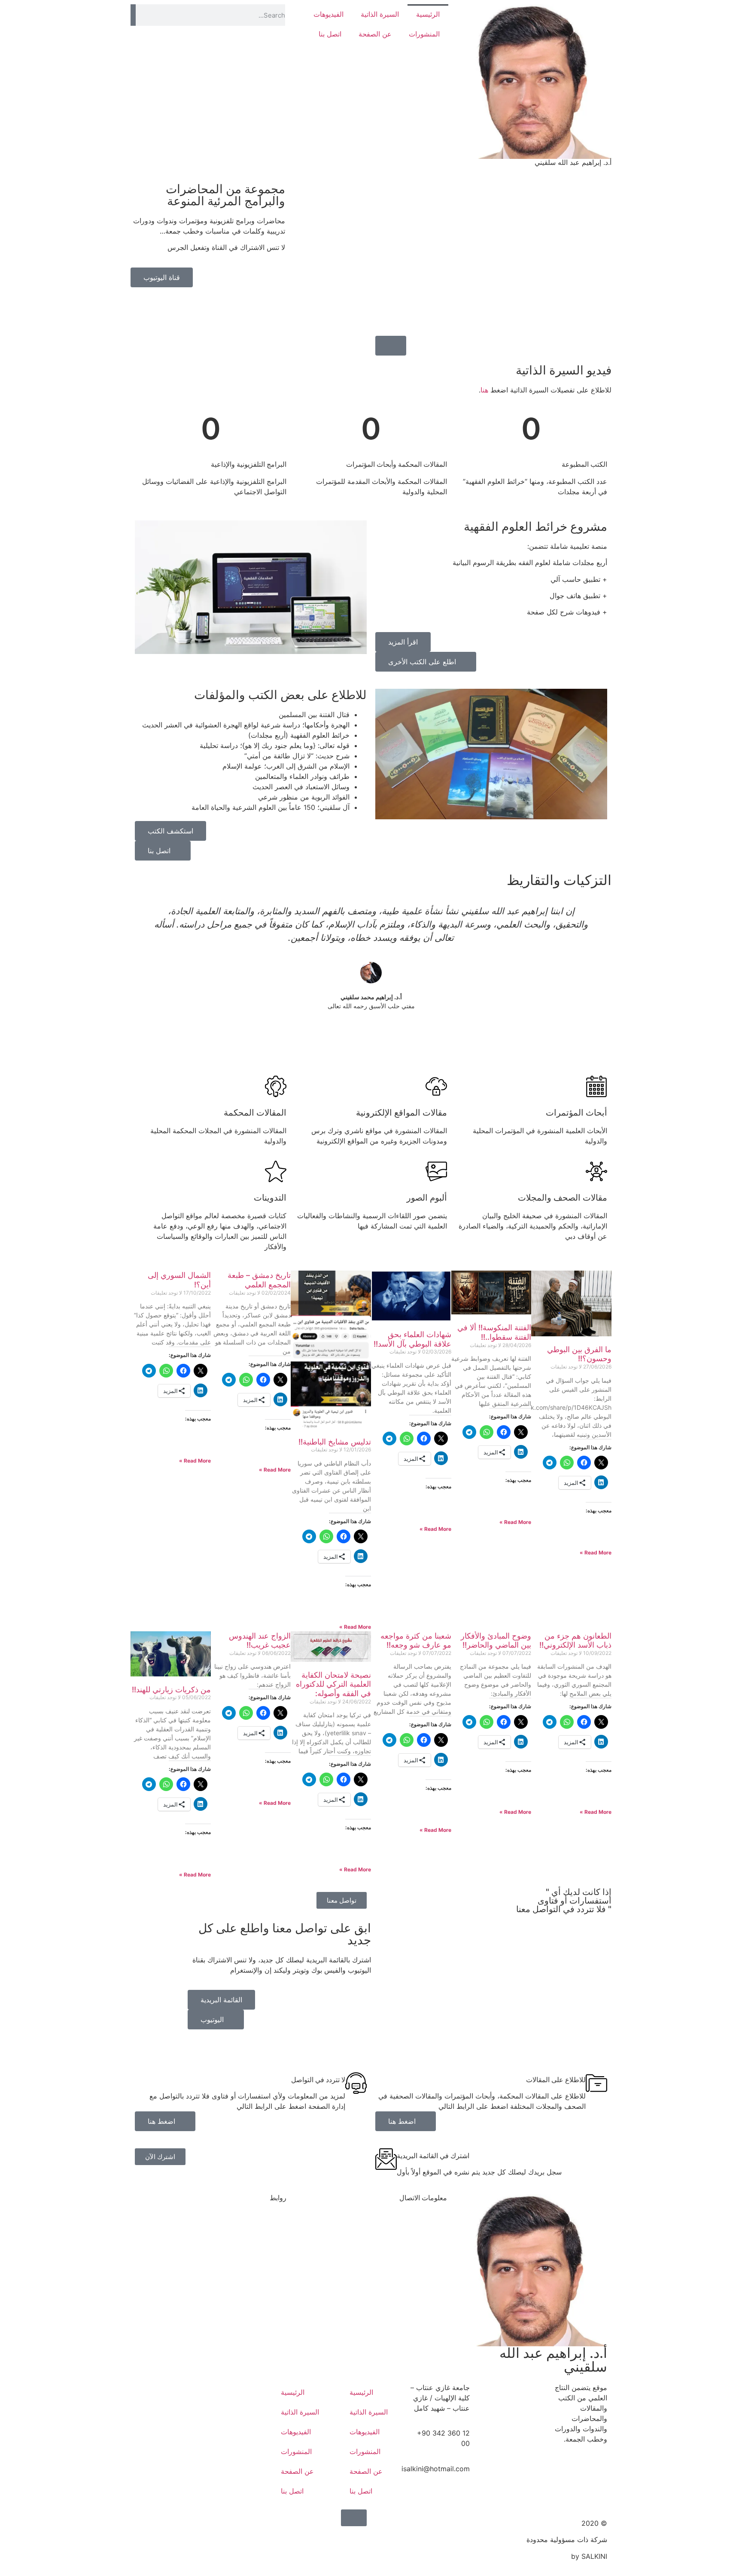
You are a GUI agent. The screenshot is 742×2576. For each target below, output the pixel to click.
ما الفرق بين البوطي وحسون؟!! (579, 1354)
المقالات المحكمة (255, 1113)
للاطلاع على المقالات (556, 2080)
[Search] (133, 15)
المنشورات (424, 34)
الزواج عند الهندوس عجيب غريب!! (260, 1641)
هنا (484, 390)
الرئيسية (428, 14)
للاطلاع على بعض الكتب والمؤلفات (280, 695)
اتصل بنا (330, 34)
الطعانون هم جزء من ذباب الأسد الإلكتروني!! (575, 1641)
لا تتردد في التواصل (318, 2080)
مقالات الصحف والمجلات (563, 1198)
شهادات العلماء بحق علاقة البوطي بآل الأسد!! (412, 1339)
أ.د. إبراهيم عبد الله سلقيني (573, 162)
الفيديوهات (328, 14)
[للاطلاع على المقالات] (596, 2083)
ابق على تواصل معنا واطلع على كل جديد (285, 1934)
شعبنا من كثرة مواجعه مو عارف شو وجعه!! (416, 1641)
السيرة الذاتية (380, 14)
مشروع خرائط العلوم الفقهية (535, 526)
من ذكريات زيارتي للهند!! (171, 1689)
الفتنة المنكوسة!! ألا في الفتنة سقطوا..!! (494, 1332)
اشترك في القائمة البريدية (433, 2156)
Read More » (596, 1553)
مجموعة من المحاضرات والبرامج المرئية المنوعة (225, 195)
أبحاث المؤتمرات (576, 1113)
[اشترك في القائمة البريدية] (386, 2159)
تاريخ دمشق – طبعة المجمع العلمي (259, 1280)
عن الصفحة (375, 34)
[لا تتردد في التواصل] (356, 2083)
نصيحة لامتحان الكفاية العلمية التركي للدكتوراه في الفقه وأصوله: (333, 1684)
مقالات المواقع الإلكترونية (401, 1113)
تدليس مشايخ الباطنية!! (335, 1442)
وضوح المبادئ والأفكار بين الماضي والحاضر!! (496, 1641)
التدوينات (270, 1198)
